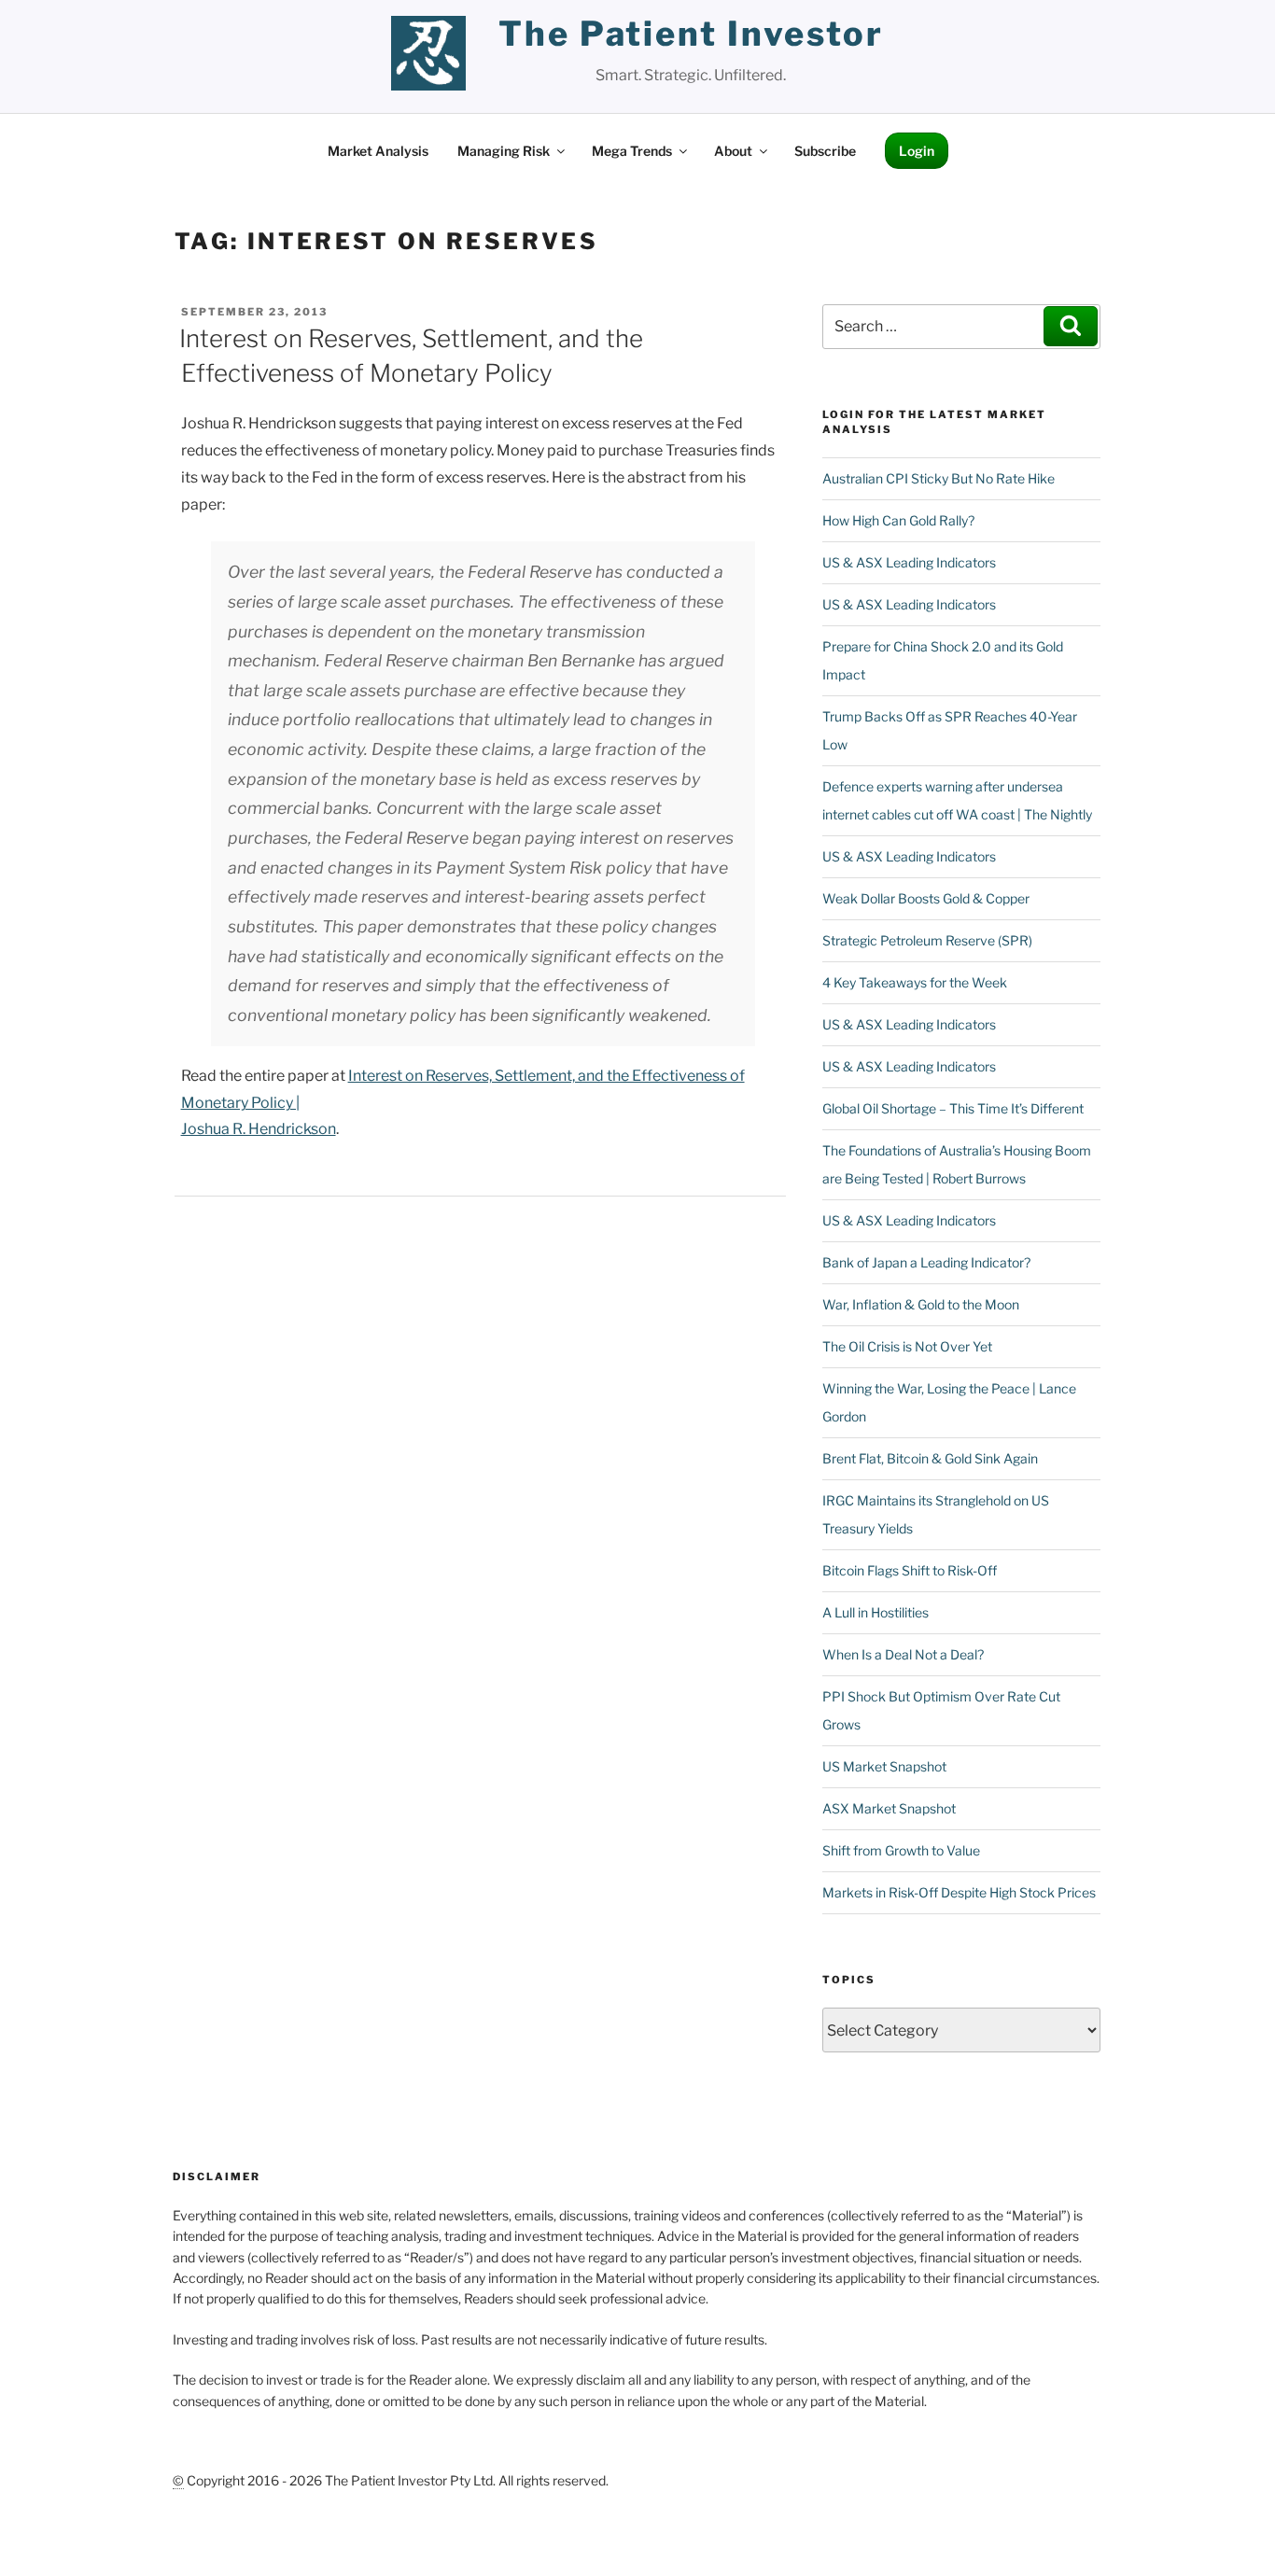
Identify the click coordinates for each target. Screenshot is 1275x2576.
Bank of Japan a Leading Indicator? (926, 1262)
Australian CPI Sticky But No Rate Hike (939, 478)
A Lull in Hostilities (876, 1612)
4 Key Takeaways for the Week (915, 982)
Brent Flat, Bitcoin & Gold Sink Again (930, 1458)
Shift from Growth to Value (901, 1850)
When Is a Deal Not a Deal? (903, 1654)
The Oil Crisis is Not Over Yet (907, 1346)
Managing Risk (504, 151)
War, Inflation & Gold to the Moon (921, 1304)
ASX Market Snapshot (889, 1808)
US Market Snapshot (884, 1766)
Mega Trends (632, 151)
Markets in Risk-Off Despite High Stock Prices (959, 1892)
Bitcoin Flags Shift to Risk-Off (910, 1570)
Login (917, 151)
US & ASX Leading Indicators (909, 562)
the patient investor (691, 34)
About (733, 151)
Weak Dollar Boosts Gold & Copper (926, 898)
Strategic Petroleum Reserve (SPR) (927, 940)
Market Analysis (378, 151)
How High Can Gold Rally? (898, 520)
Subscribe (825, 151)
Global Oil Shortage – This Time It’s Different (953, 1108)
